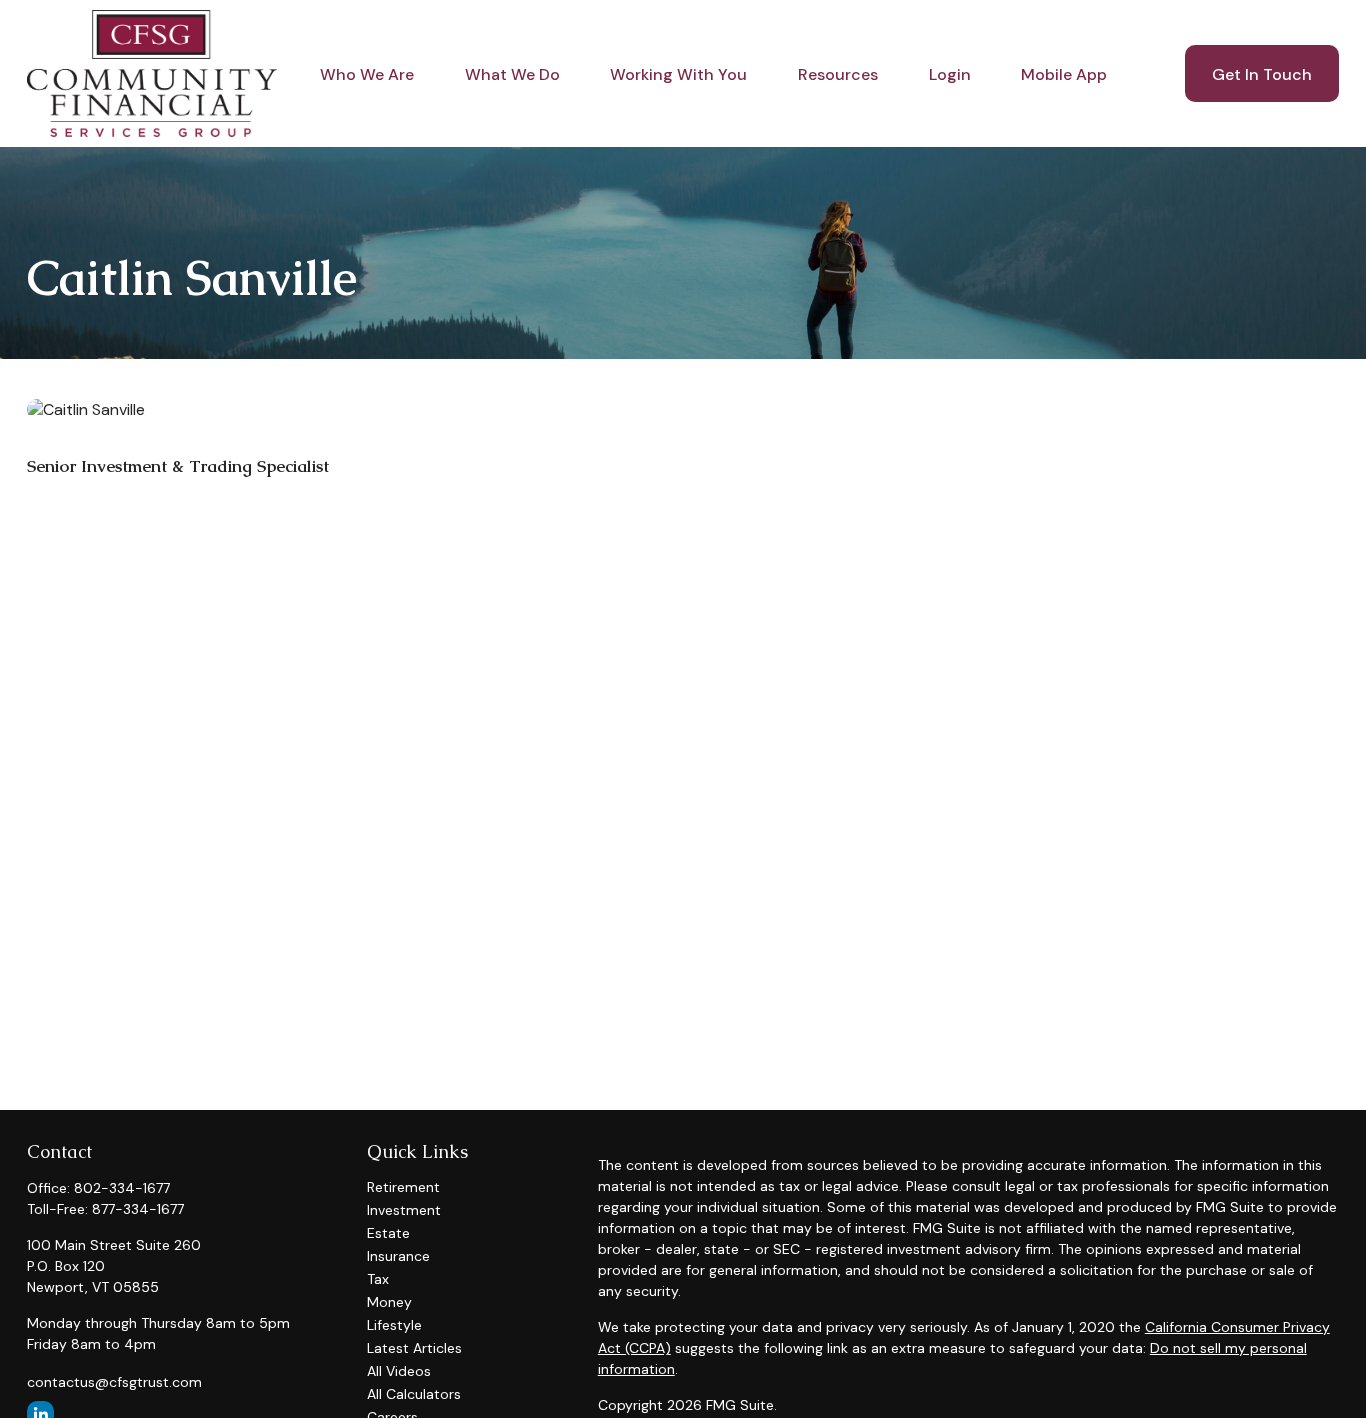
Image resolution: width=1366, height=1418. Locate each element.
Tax (378, 1279)
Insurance (398, 1256)
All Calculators (414, 1394)
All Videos (399, 1371)
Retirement (403, 1187)
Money (389, 1302)
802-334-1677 (122, 1188)
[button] (367, 73)
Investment (404, 1210)
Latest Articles (414, 1348)
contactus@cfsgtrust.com (114, 1382)
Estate (388, 1233)
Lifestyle (394, 1325)
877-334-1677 (138, 1209)
